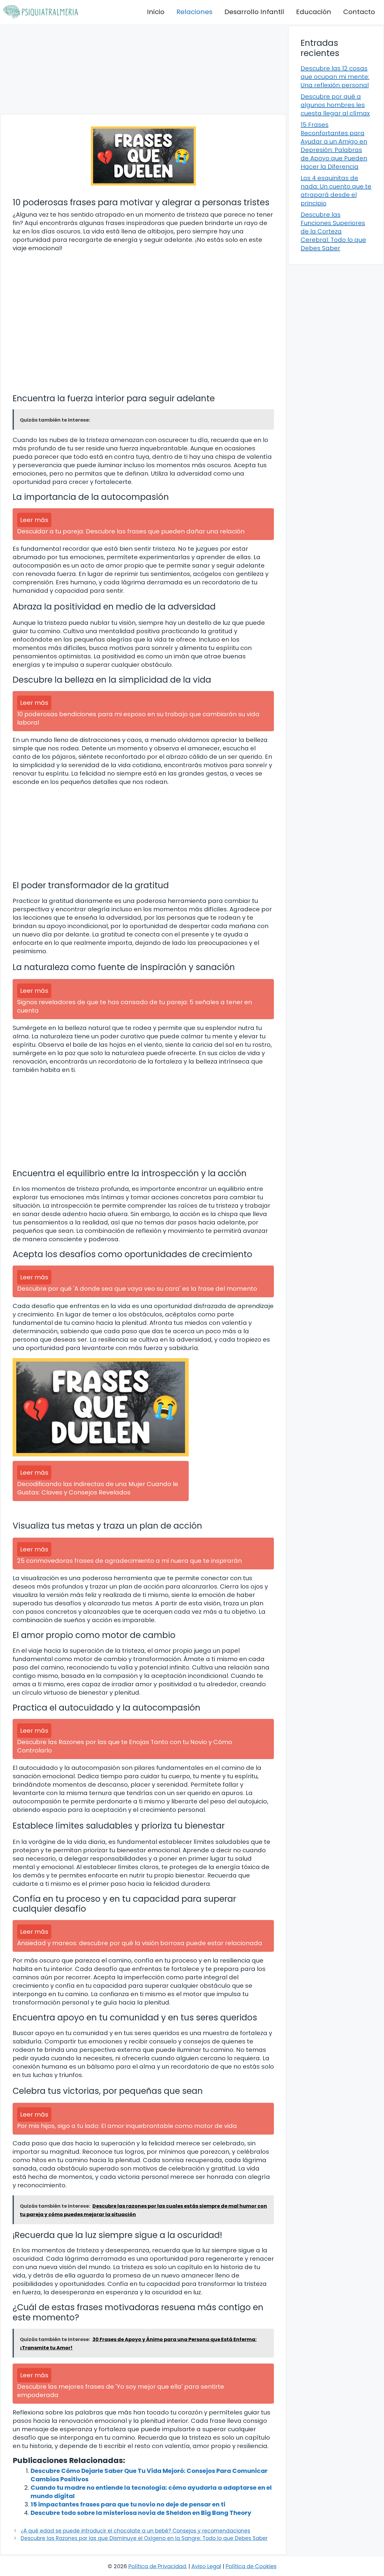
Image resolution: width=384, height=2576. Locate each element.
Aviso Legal (206, 2566)
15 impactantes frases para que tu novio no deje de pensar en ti (128, 2504)
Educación (314, 12)
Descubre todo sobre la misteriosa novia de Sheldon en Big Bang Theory (141, 2513)
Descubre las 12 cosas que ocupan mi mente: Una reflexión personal (335, 77)
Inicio (156, 12)
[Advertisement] (143, 69)
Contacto (359, 12)
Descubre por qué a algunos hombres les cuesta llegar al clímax (335, 105)
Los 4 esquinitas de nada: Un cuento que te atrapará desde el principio (336, 191)
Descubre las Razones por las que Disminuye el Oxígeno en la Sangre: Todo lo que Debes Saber (144, 2538)
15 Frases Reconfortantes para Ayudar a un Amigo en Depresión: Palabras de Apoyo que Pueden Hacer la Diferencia (334, 146)
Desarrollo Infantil (254, 12)
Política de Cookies (251, 2566)
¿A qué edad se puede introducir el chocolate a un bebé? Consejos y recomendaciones (135, 2531)
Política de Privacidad (157, 2566)
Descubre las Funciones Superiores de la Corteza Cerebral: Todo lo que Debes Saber (333, 231)
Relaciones (194, 12)
